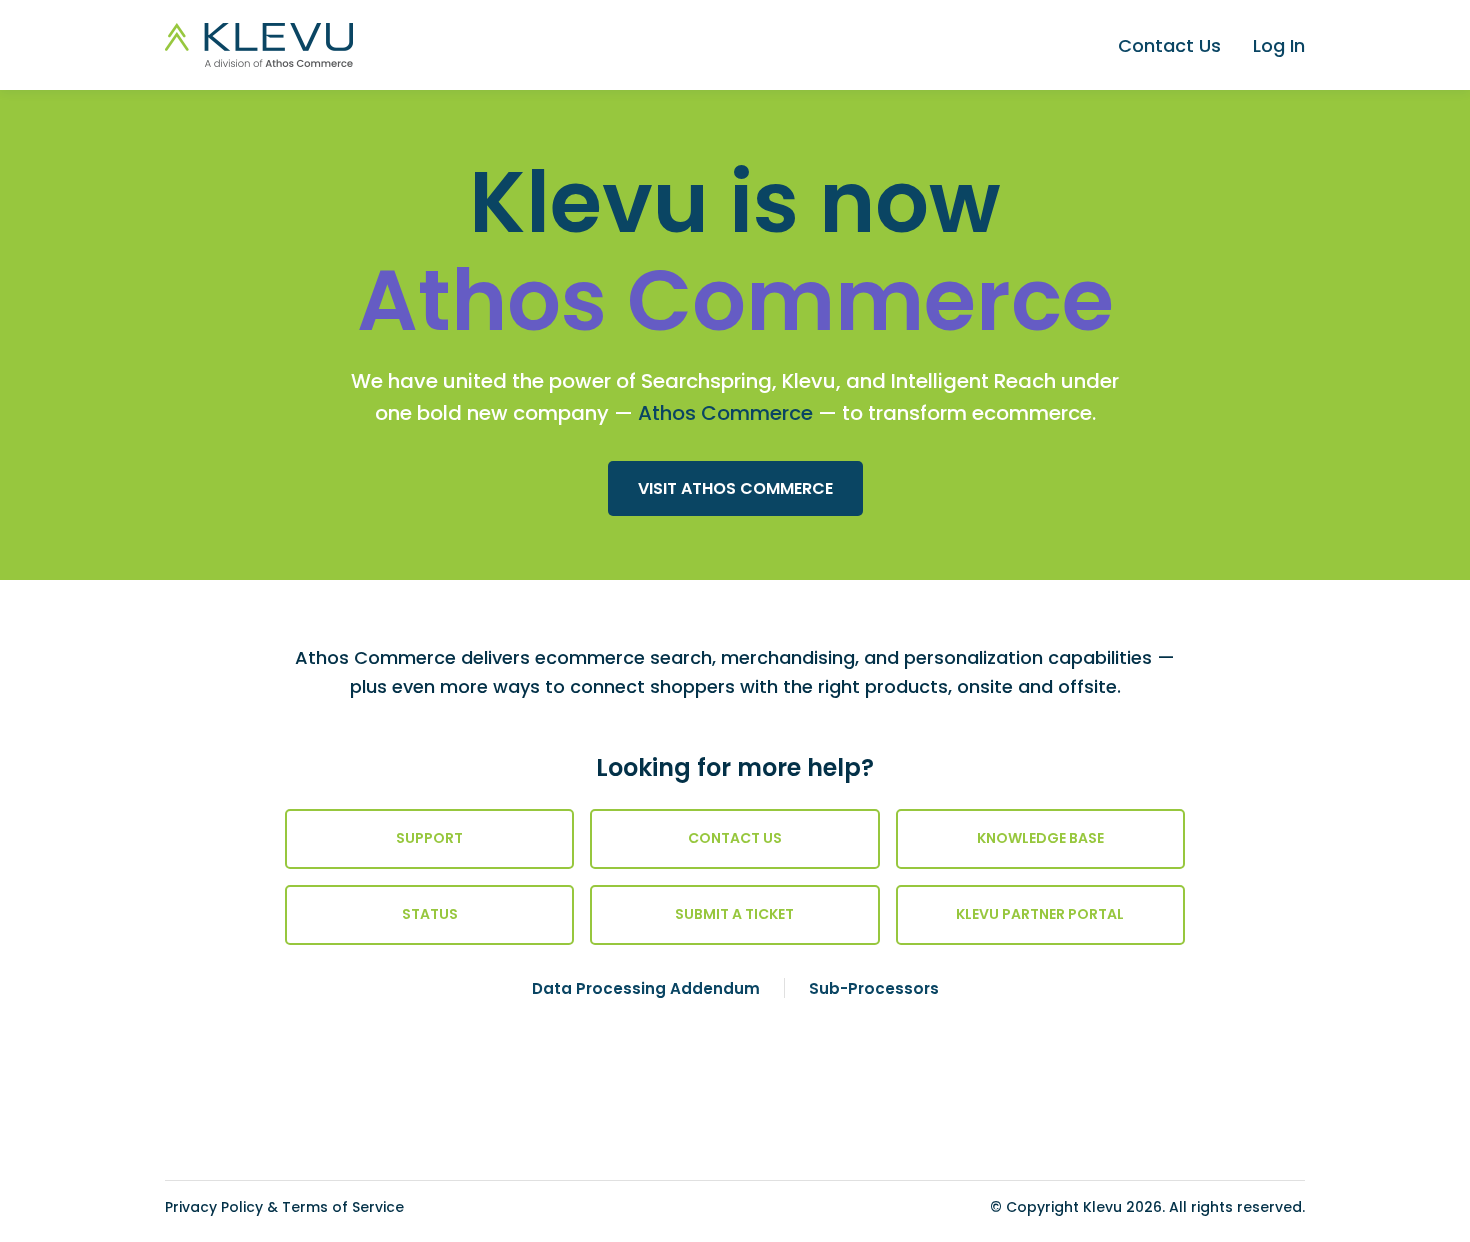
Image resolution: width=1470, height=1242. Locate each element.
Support (429, 838)
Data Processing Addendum (646, 988)
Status (430, 914)
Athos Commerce (725, 413)
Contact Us (1169, 45)
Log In (1279, 45)
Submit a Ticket (734, 914)
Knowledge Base (1040, 838)
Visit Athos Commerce (735, 488)
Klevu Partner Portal (1040, 914)
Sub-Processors (874, 988)
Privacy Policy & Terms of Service (284, 1207)
